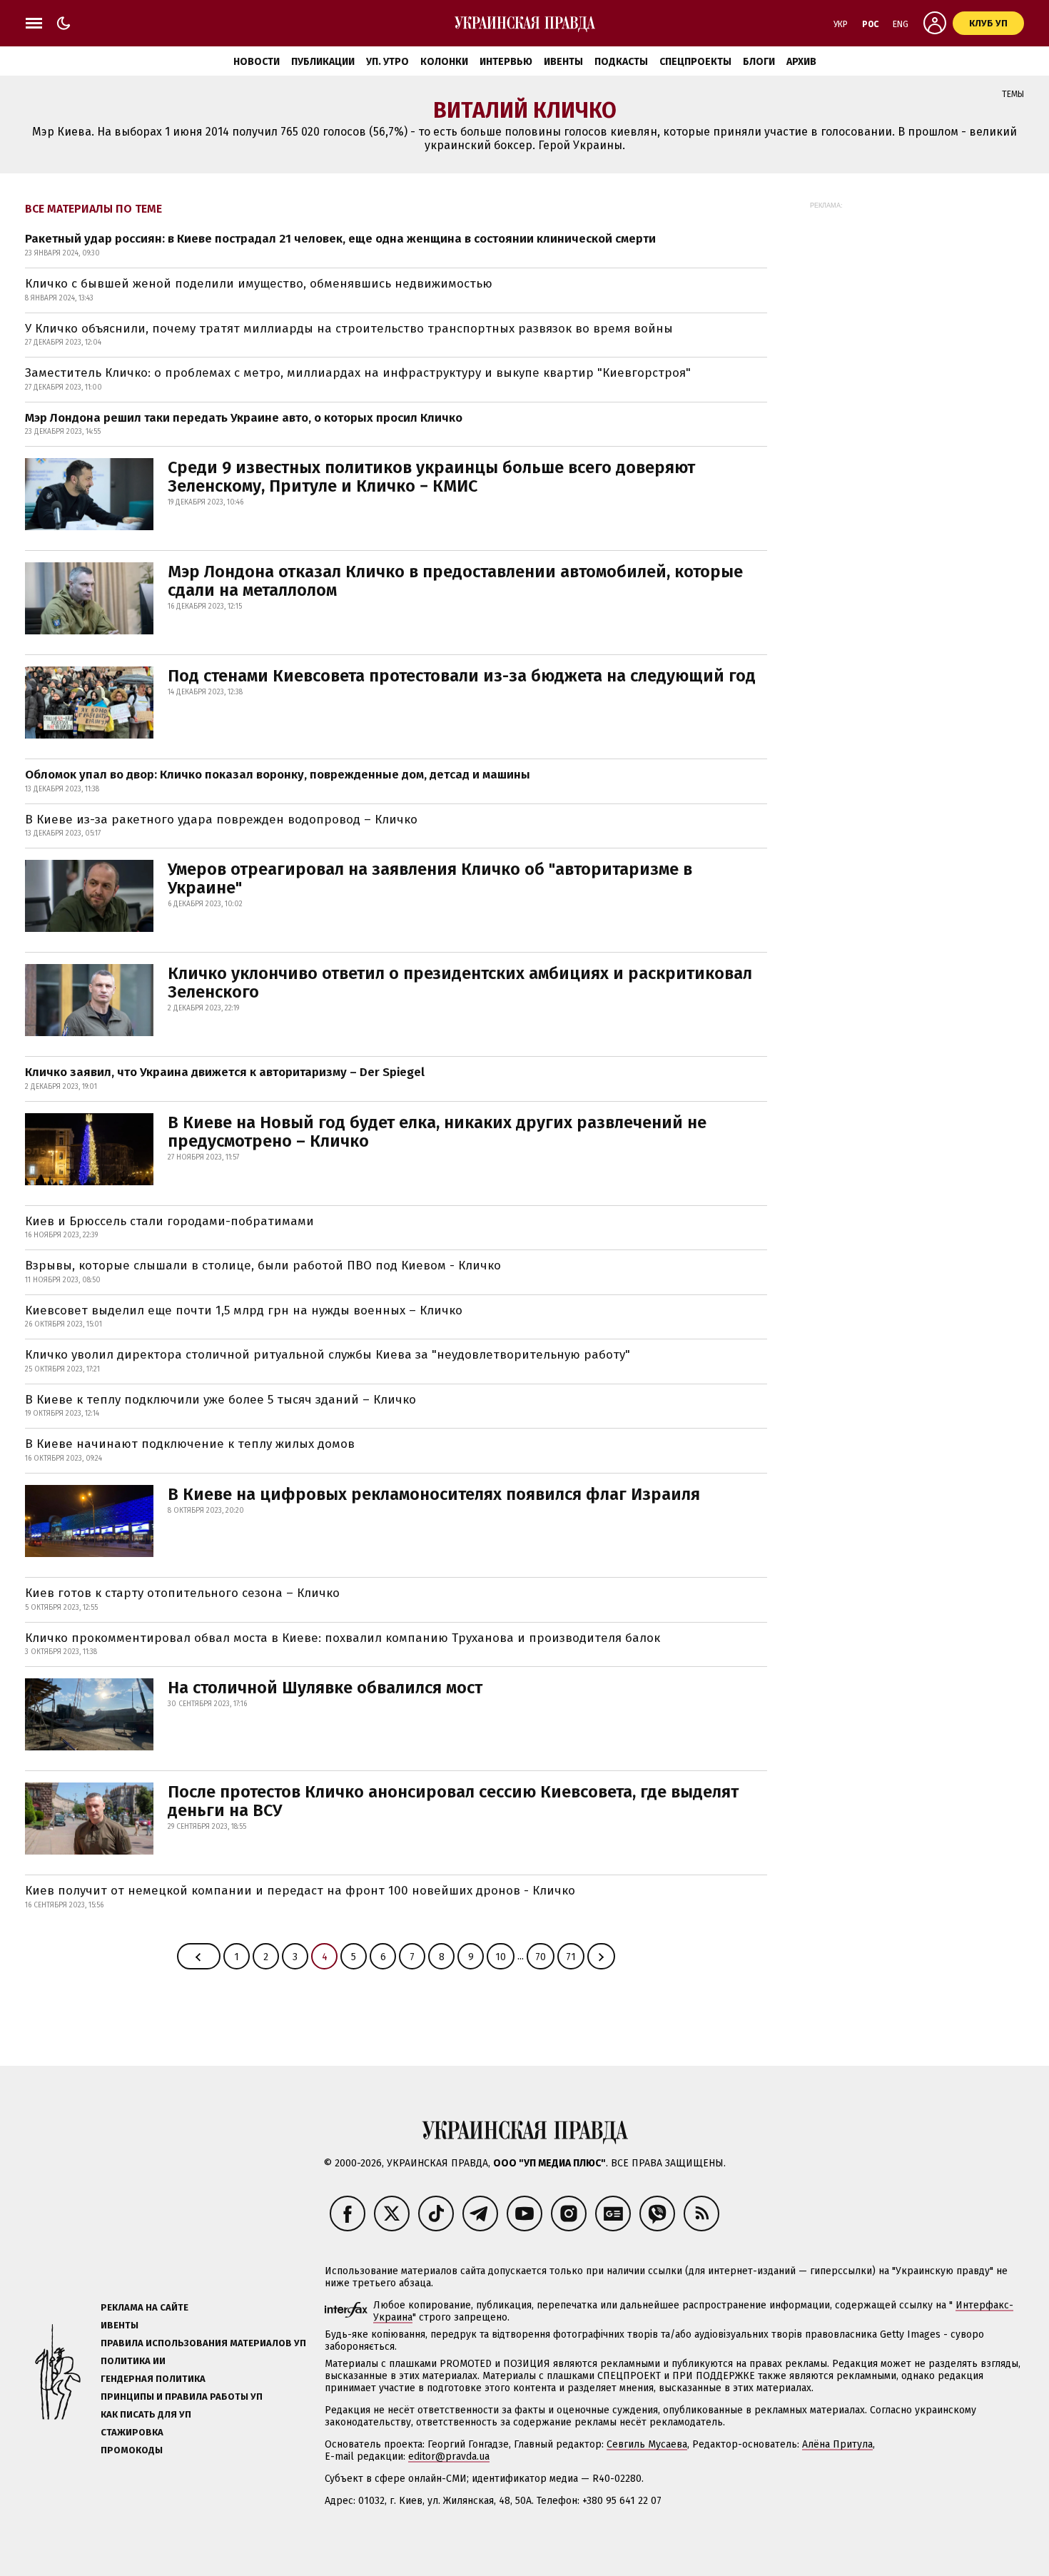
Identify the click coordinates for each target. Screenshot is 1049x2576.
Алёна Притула (837, 2444)
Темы (1013, 94)
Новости (257, 62)
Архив (801, 62)
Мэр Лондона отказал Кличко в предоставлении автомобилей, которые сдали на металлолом (455, 581)
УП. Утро (387, 62)
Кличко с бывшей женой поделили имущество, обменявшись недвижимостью (259, 284)
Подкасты (621, 62)
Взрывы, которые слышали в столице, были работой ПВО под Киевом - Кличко (263, 1266)
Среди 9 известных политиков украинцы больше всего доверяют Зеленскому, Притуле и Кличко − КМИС (431, 477)
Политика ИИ (133, 2361)
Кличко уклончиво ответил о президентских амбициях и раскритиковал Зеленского (460, 983)
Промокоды (132, 2450)
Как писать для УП (146, 2414)
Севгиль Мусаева (647, 2444)
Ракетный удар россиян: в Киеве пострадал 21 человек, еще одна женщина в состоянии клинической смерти (340, 239)
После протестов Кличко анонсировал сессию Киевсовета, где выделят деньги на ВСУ (453, 1801)
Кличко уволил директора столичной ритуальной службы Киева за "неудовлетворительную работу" (328, 1355)
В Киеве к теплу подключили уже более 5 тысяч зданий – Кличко (221, 1400)
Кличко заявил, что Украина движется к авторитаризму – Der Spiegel (225, 1072)
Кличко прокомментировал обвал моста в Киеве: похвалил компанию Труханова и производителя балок (343, 1638)
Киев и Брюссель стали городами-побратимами (169, 1221)
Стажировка (132, 2432)
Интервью (506, 62)
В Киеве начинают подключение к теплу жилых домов (190, 1444)
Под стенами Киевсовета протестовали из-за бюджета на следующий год (462, 676)
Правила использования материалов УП (203, 2343)
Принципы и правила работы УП (182, 2397)
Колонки (444, 62)
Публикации (323, 62)
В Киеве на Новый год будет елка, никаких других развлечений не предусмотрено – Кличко (437, 1132)
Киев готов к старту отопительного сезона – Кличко (182, 1593)
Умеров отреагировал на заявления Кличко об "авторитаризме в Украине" (430, 878)
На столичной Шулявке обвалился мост (325, 1688)
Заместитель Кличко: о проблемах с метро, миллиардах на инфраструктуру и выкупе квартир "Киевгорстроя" (358, 373)
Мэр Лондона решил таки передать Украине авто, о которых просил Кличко (244, 418)
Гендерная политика (153, 2379)
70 (541, 1957)
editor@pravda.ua (449, 2456)
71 (571, 1957)
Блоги (759, 62)
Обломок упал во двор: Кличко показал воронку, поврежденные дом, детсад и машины (278, 775)
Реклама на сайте (145, 2307)
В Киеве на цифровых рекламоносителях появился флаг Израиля (434, 1494)
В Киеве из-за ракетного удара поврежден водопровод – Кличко (221, 820)
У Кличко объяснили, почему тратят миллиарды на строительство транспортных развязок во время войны (349, 329)
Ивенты (563, 62)
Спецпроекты (695, 62)
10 (501, 1957)
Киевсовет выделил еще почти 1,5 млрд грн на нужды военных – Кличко (244, 1310)
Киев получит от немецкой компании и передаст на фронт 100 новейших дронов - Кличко (300, 1891)
